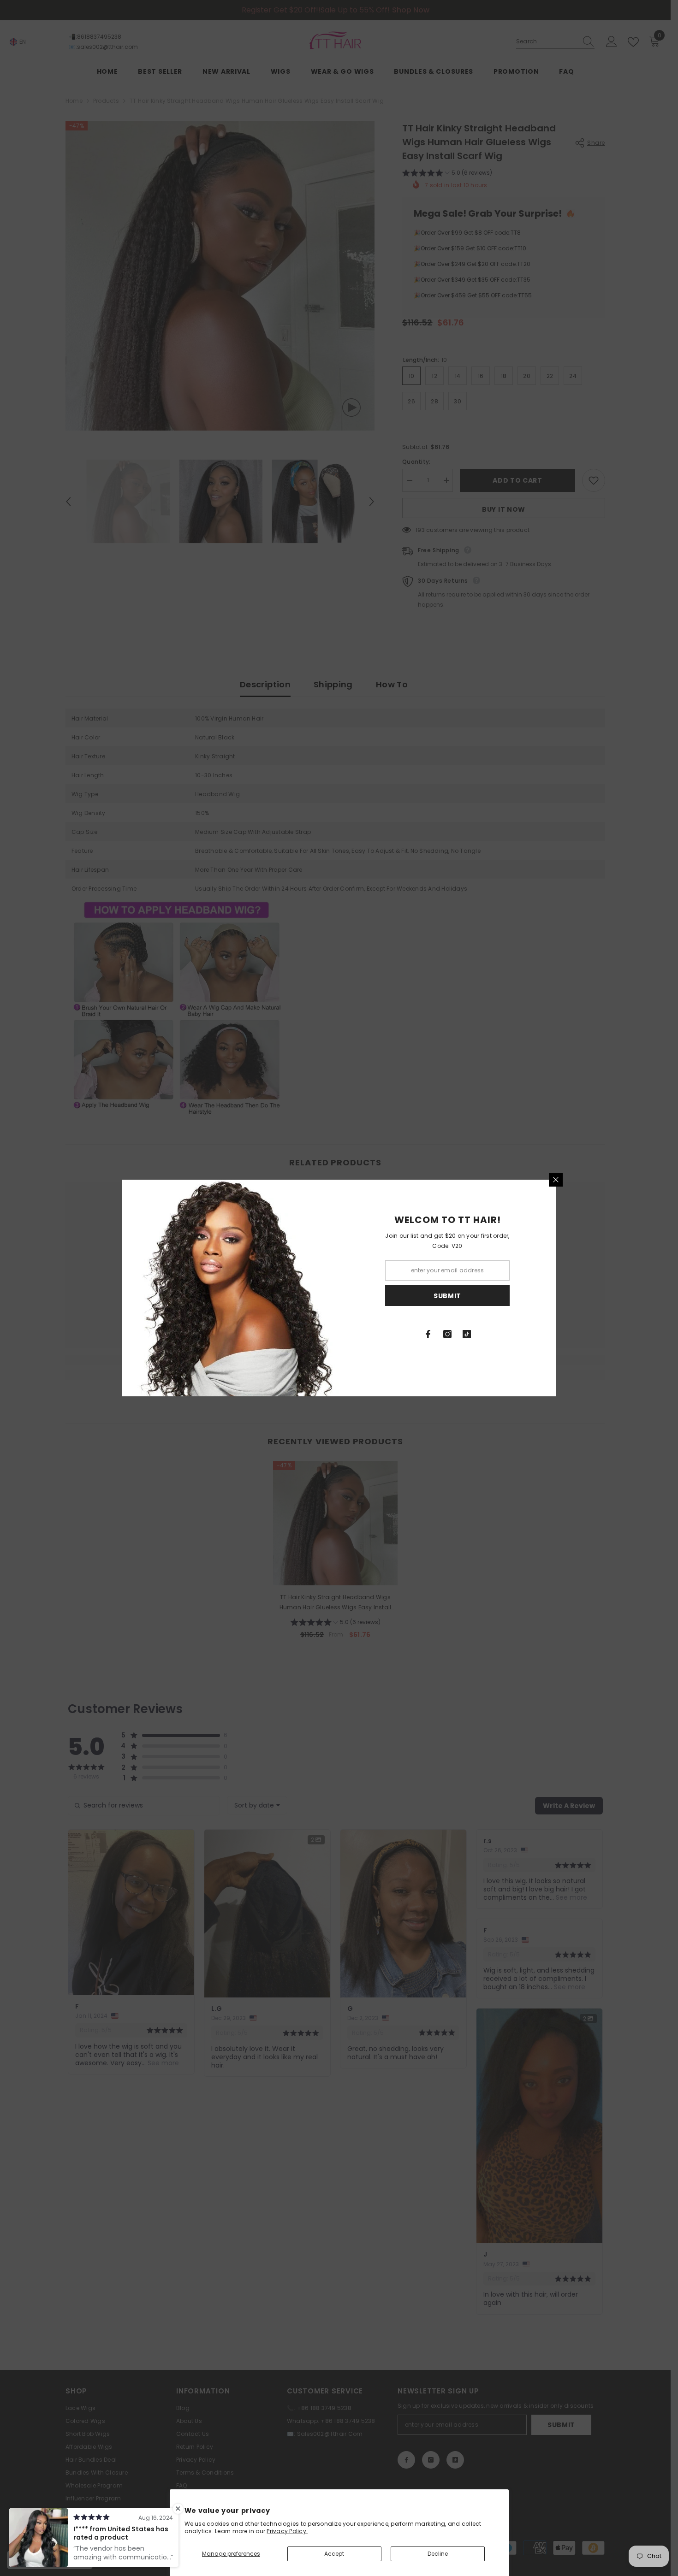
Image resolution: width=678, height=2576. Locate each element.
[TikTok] (467, 1334)
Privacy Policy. (287, 2531)
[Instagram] (447, 1334)
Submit (447, 1296)
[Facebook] (428, 1334)
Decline (438, 2554)
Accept (334, 2554)
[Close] (556, 1180)
